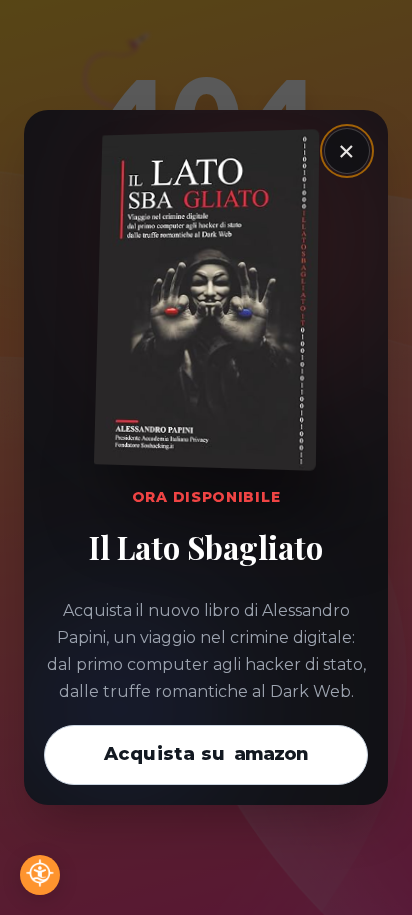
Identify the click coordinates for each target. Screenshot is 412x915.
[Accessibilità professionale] (40, 875)
